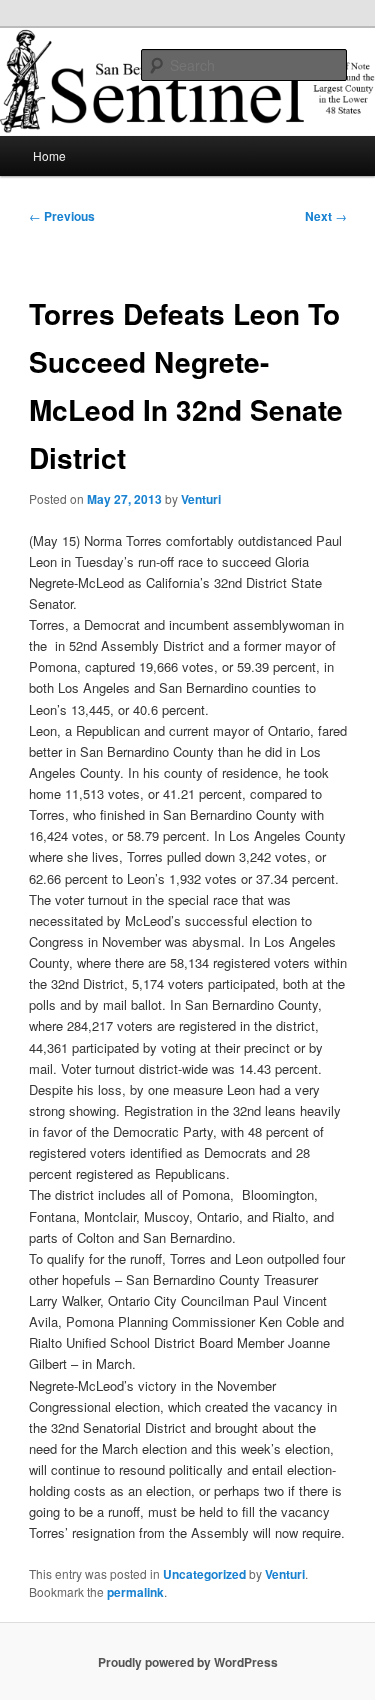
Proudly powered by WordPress (188, 1662)
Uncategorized (204, 1574)
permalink (135, 1592)
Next (326, 216)
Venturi (201, 499)
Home (49, 155)
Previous (62, 216)
